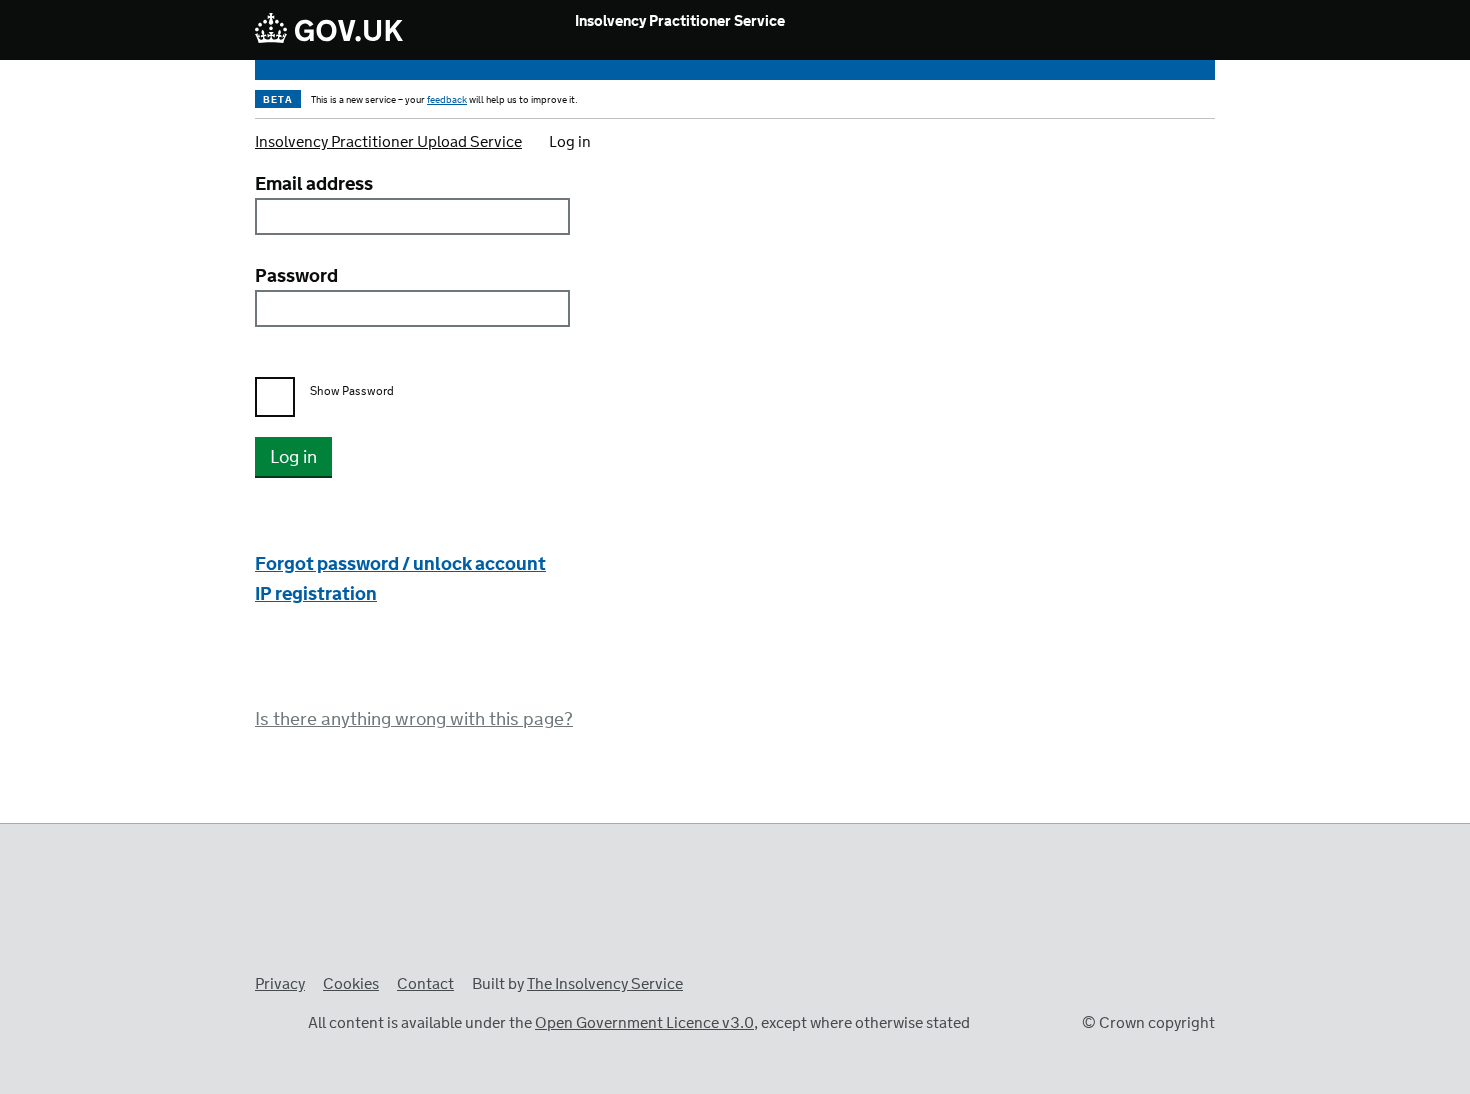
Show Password (352, 392)
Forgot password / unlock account (400, 565)
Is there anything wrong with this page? (414, 720)
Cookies (351, 984)
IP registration (316, 595)
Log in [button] (293, 458)
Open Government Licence (275, 1021)
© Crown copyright (1148, 1023)
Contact (425, 984)
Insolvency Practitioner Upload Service (388, 142)
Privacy (280, 984)
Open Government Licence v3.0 (644, 1023)
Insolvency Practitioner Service (680, 22)
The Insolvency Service (605, 984)
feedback (447, 100)
